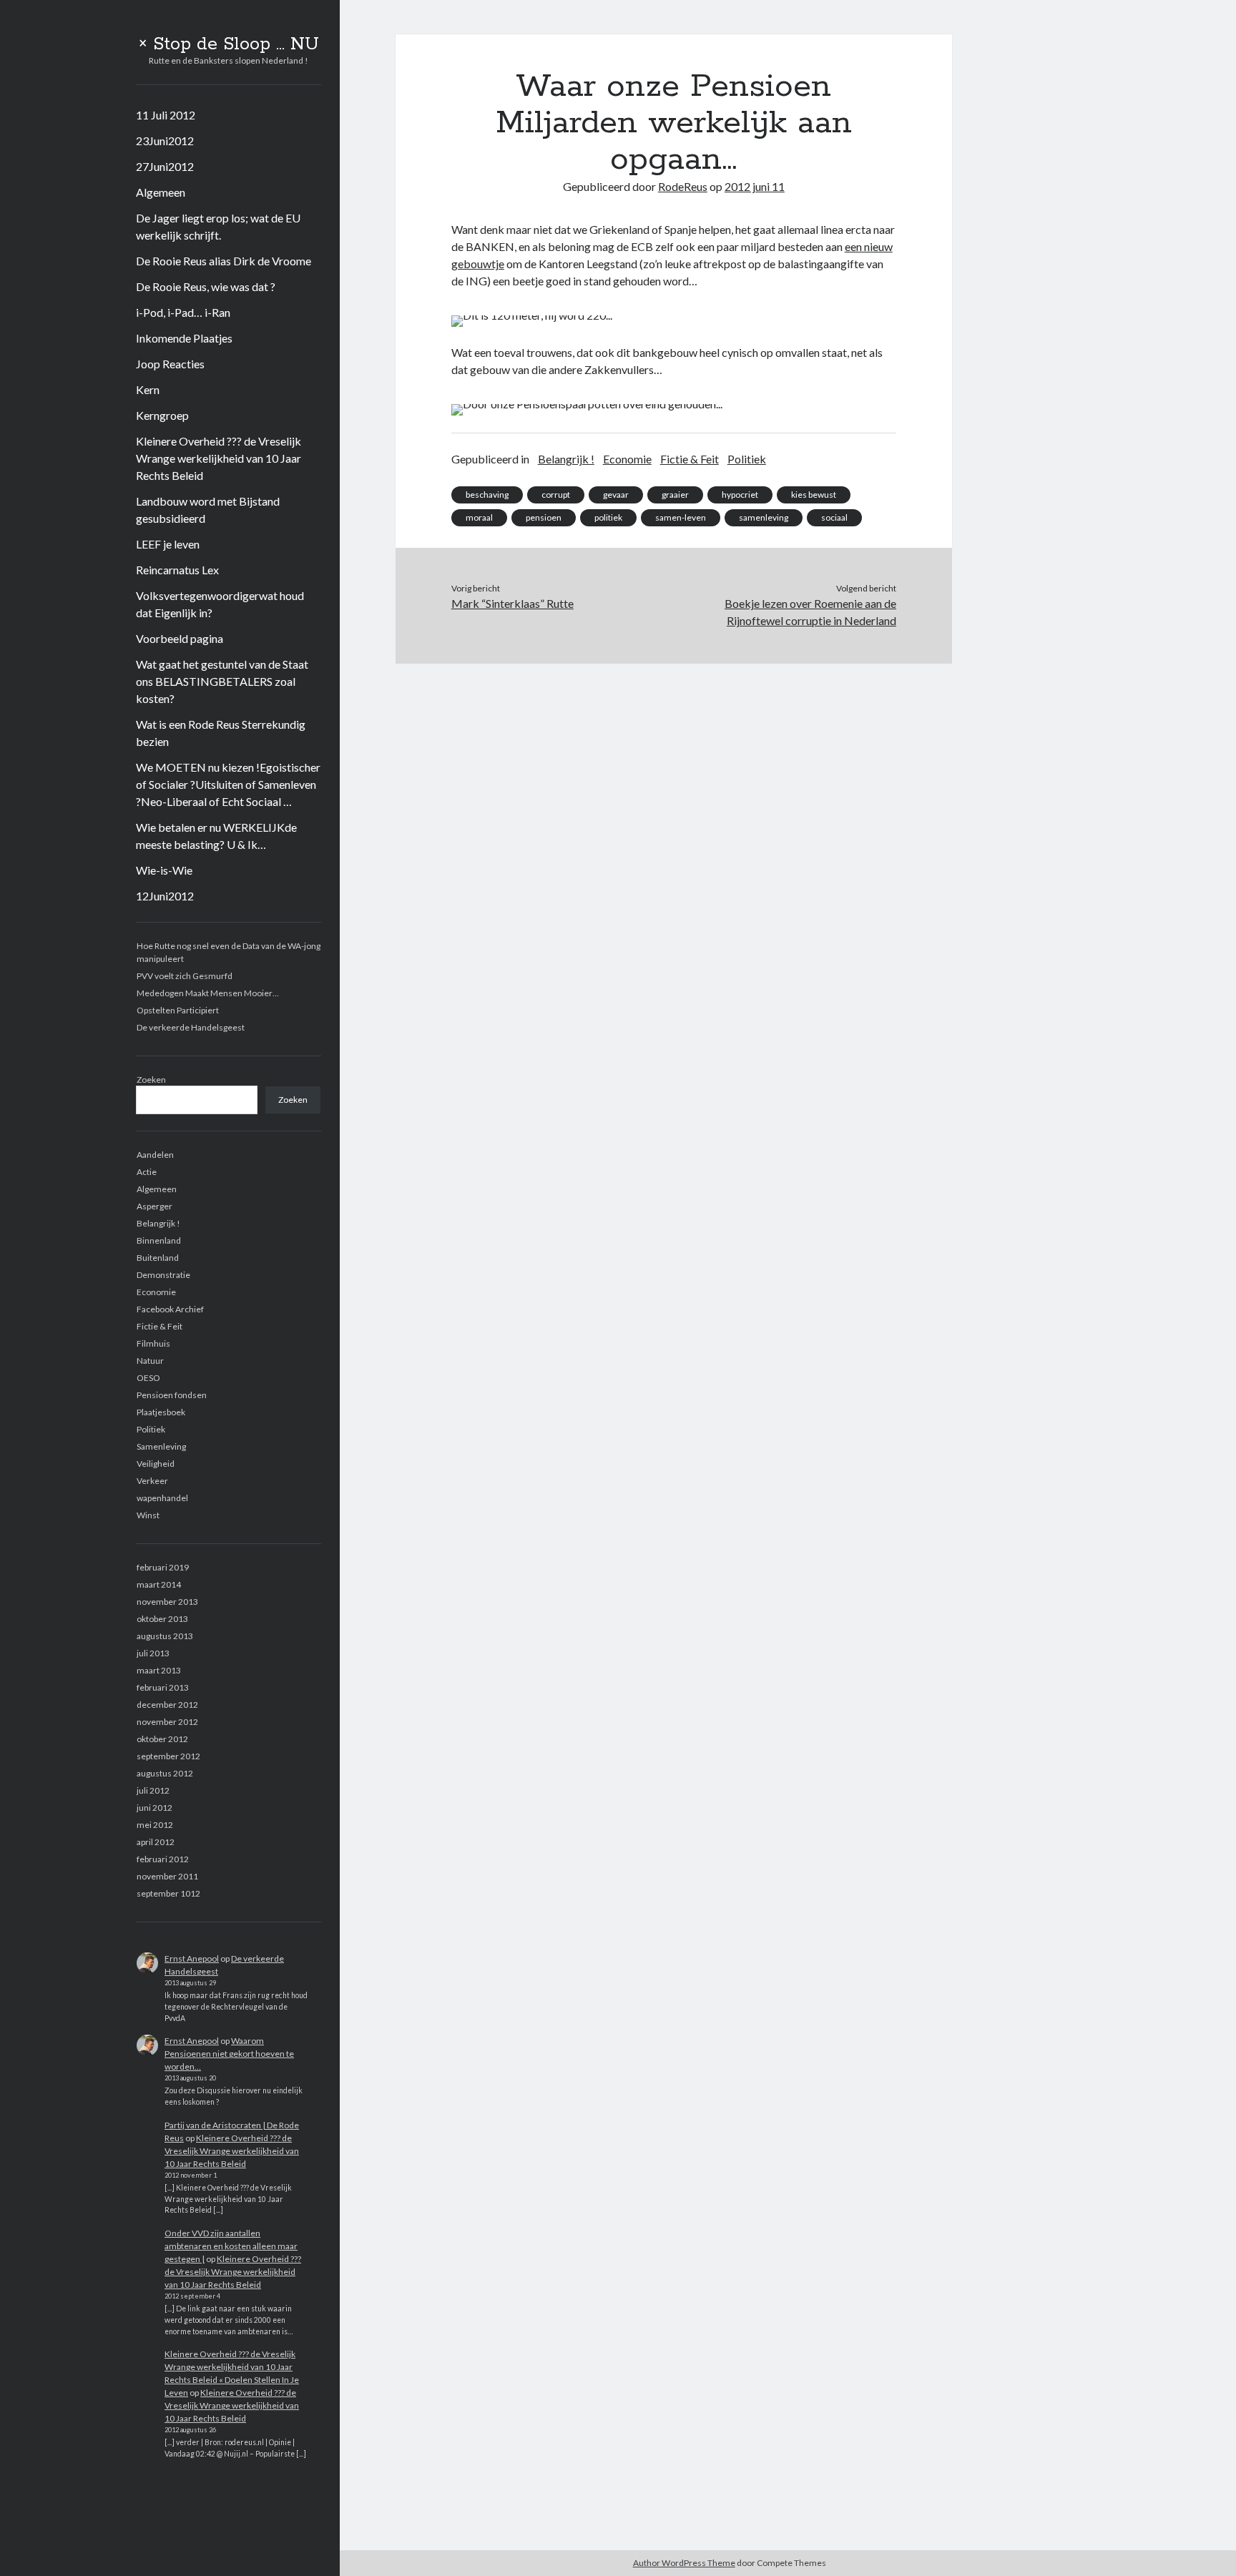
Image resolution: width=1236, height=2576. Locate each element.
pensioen (544, 517)
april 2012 (156, 1842)
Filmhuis (153, 1343)
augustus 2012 (165, 1773)
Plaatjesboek (161, 1412)
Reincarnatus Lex (177, 570)
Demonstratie (163, 1275)
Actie (147, 1172)
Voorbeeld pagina (180, 638)
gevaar (616, 495)
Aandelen (155, 1155)
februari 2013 (163, 1687)
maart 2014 (159, 1584)
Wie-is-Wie (164, 870)
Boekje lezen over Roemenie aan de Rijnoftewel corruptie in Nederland (810, 612)
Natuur (150, 1361)
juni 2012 (154, 1808)
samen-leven (681, 517)
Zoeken (151, 1080)
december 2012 (167, 1705)
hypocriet (740, 495)
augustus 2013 (165, 1636)
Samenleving (161, 1446)
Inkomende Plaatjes (184, 338)
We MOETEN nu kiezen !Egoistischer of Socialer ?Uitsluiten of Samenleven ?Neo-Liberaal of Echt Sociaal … (228, 784)
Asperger (154, 1206)
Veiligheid (156, 1464)
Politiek (151, 1429)
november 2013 (167, 1602)
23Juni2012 (165, 141)
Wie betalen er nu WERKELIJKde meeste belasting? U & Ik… (216, 836)
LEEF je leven (168, 544)
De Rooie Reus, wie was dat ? (206, 286)
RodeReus (683, 186)
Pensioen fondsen (172, 1395)
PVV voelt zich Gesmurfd (185, 976)
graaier (675, 495)
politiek (608, 517)
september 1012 (168, 1893)
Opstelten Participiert (178, 1010)
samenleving (764, 517)
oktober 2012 (162, 1739)
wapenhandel (162, 1498)
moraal (479, 517)
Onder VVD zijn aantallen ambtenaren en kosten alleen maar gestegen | (231, 2246)
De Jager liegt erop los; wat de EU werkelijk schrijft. (218, 226)
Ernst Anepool (192, 1958)
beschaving (487, 495)
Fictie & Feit (160, 1326)
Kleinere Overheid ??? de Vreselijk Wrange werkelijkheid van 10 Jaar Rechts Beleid (219, 458)
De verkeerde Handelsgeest (191, 1027)
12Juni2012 (165, 896)
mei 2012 (155, 1825)
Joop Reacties (170, 364)
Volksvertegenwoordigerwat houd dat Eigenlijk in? (220, 604)
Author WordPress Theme (684, 2563)
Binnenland (159, 1240)
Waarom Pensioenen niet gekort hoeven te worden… (229, 2054)
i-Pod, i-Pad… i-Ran (183, 312)
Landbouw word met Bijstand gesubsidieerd (208, 510)
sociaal (834, 517)
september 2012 (168, 1756)
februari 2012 (163, 1859)
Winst (148, 1515)
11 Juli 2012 (166, 115)
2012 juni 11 (755, 186)
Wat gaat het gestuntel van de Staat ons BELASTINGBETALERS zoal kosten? (222, 681)
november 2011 (167, 1876)
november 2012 (167, 1722)
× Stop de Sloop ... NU (229, 44)
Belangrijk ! (158, 1223)
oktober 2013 (162, 1619)
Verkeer (152, 1481)
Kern (148, 389)
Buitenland (158, 1258)
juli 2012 (153, 1790)
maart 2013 (159, 1670)
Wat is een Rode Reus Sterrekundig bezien (221, 733)
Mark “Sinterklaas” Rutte (512, 603)
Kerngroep (162, 415)
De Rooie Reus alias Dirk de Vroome (224, 261)
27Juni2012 (165, 166)
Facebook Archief (170, 1309)
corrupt (556, 495)
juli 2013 (153, 1653)
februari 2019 (163, 1567)
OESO (148, 1378)
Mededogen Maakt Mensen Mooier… (208, 993)
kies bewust (814, 495)
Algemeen (161, 192)
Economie (156, 1292)
